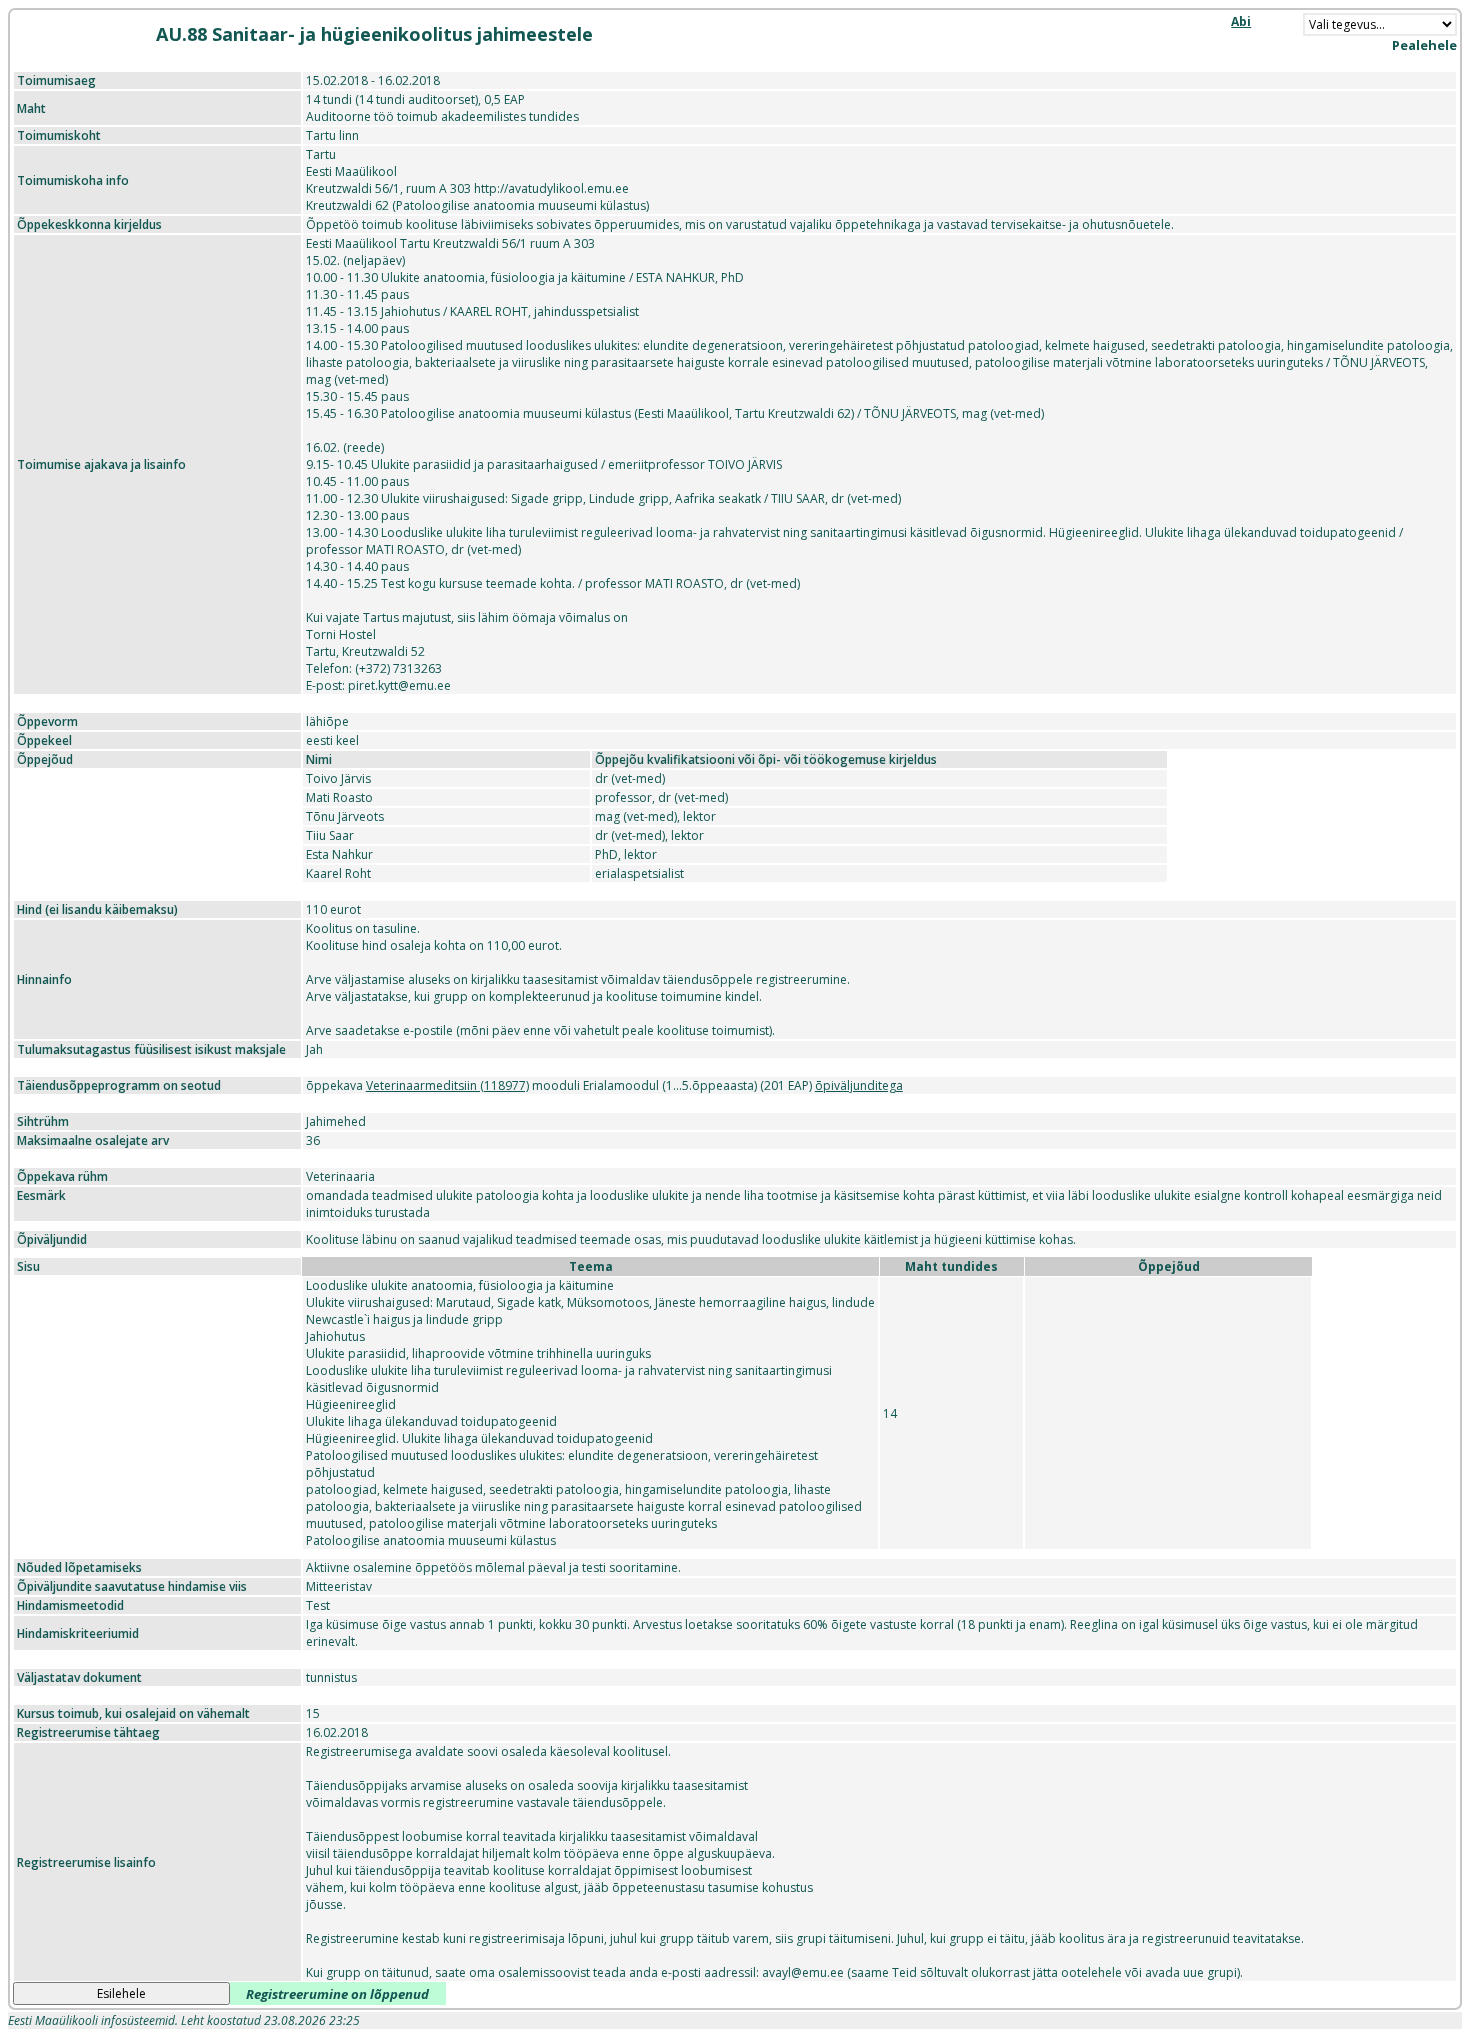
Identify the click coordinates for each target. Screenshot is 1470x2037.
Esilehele (121, 1993)
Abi (1241, 21)
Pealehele (1424, 45)
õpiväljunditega (859, 1085)
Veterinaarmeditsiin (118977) (447, 1085)
